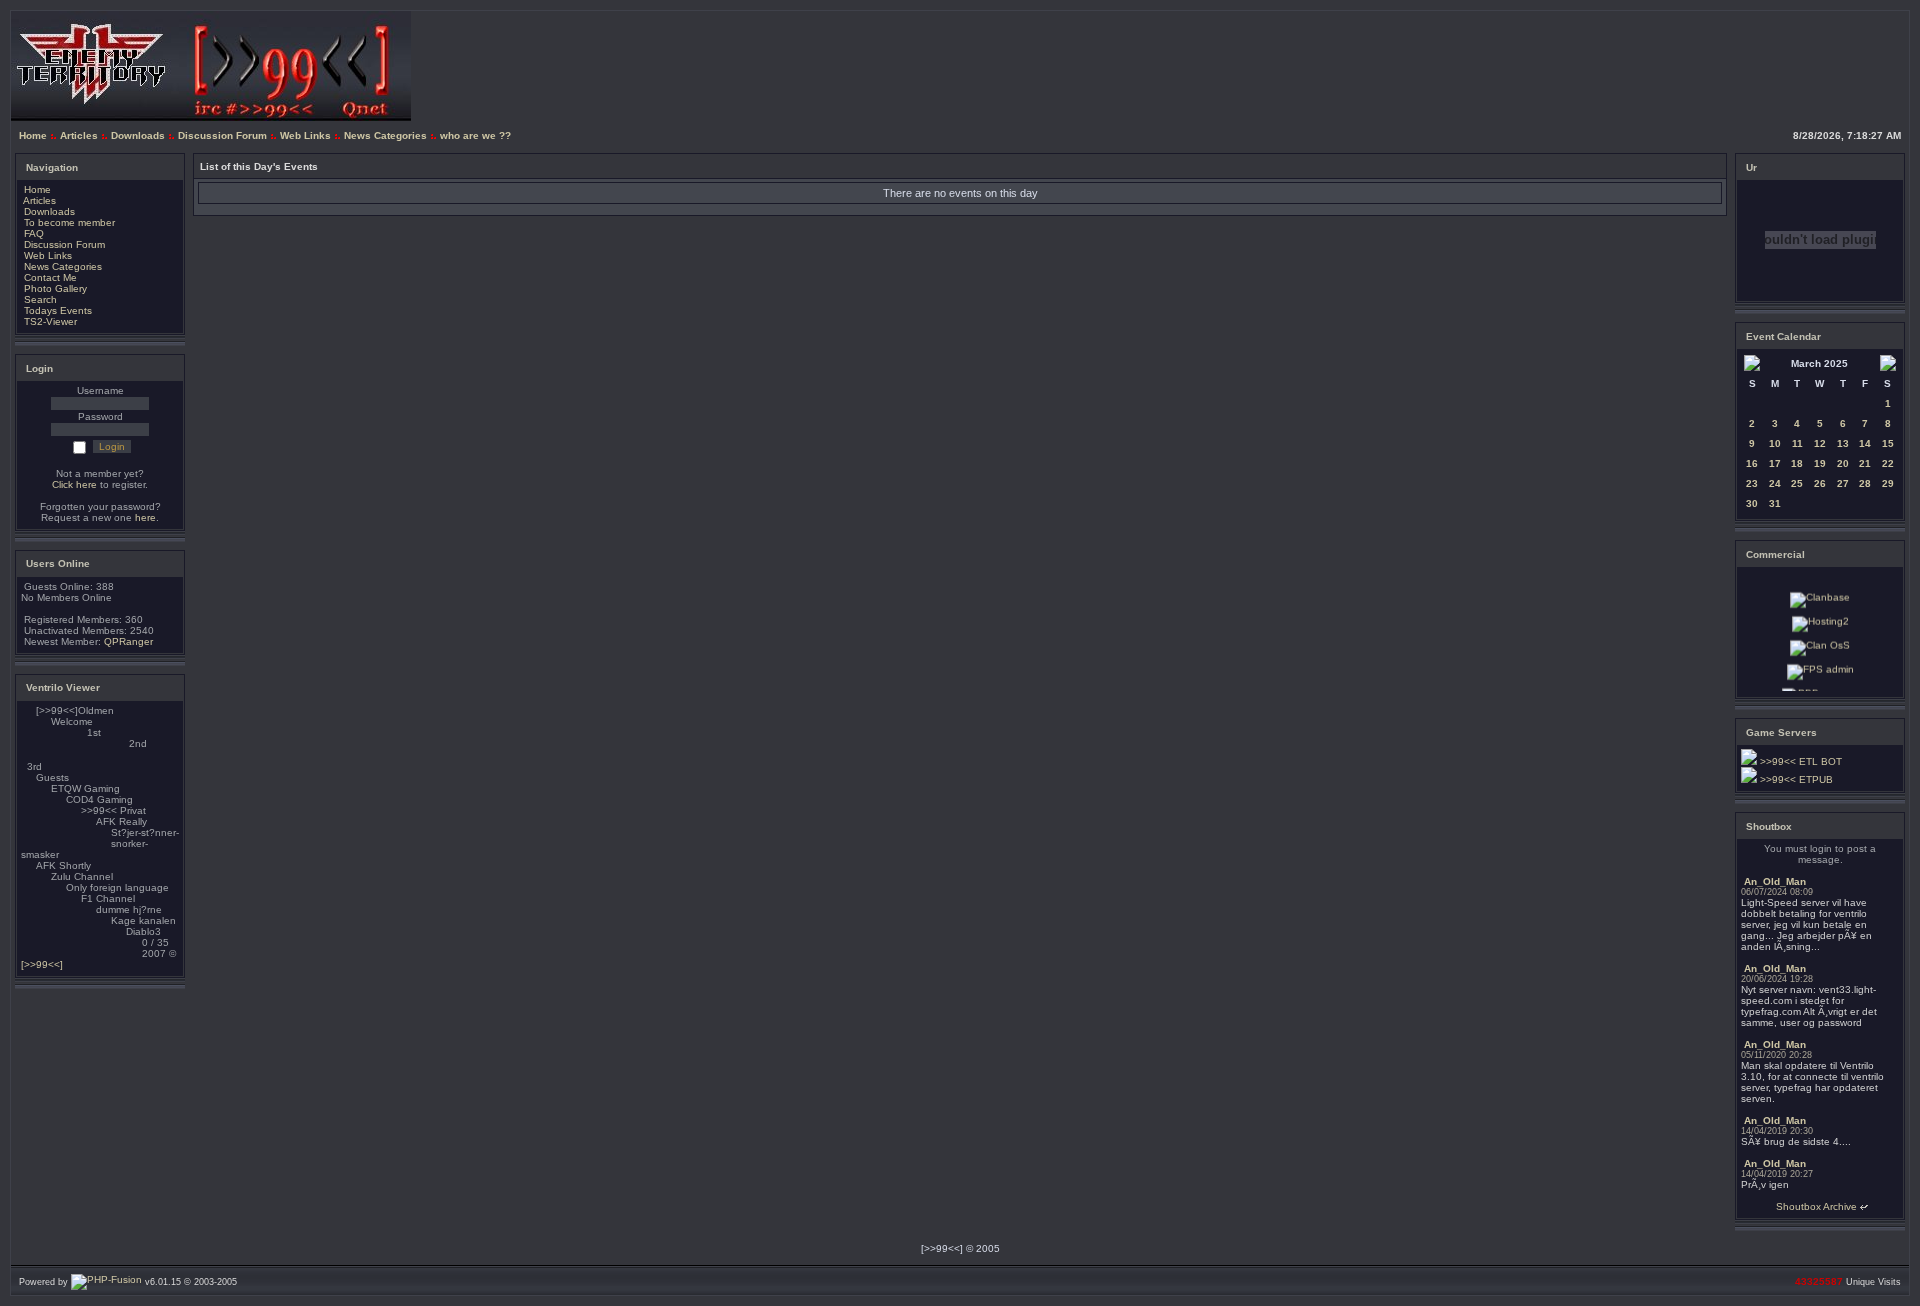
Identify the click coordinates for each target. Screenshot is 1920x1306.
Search (40, 299)
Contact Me (50, 277)
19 (1820, 463)
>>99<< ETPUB (1795, 779)
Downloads (138, 135)
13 (1843, 443)
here (145, 517)
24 (1775, 483)
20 (1843, 463)
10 (1775, 443)
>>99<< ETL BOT (1799, 761)
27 (1843, 483)
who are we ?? (475, 135)
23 (1752, 483)
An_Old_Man (1775, 881)
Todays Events (58, 310)
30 (1752, 503)
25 (1797, 483)
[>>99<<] (42, 964)
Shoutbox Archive (1816, 1206)
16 (1752, 463)
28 (1865, 483)
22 (1888, 463)
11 (1797, 443)
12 (1820, 443)
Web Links (305, 135)
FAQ (34, 233)
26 (1820, 483)
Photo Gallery (55, 288)
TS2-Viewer (50, 321)
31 (1775, 503)
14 (1865, 443)
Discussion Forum (222, 135)
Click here (74, 484)
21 (1865, 463)
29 (1888, 483)
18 (1797, 463)
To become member (69, 222)
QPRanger (128, 641)
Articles (79, 135)
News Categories (385, 135)
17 (1775, 463)
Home (33, 135)
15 (1888, 443)
